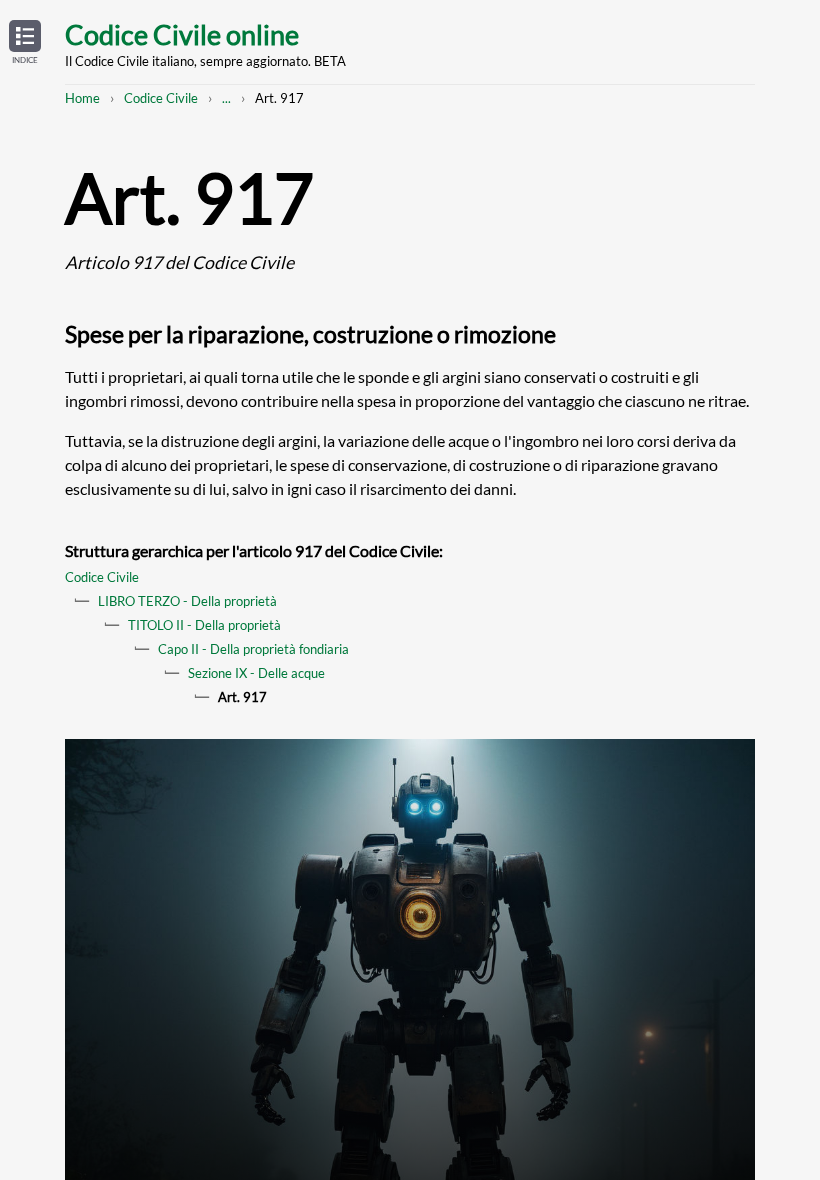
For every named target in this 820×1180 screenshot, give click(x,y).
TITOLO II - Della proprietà (204, 625)
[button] (25, 43)
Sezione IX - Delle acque (256, 673)
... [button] (226, 98)
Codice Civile (161, 98)
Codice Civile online (182, 34)
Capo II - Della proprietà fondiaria (253, 649)
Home (82, 98)
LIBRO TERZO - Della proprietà (187, 601)
